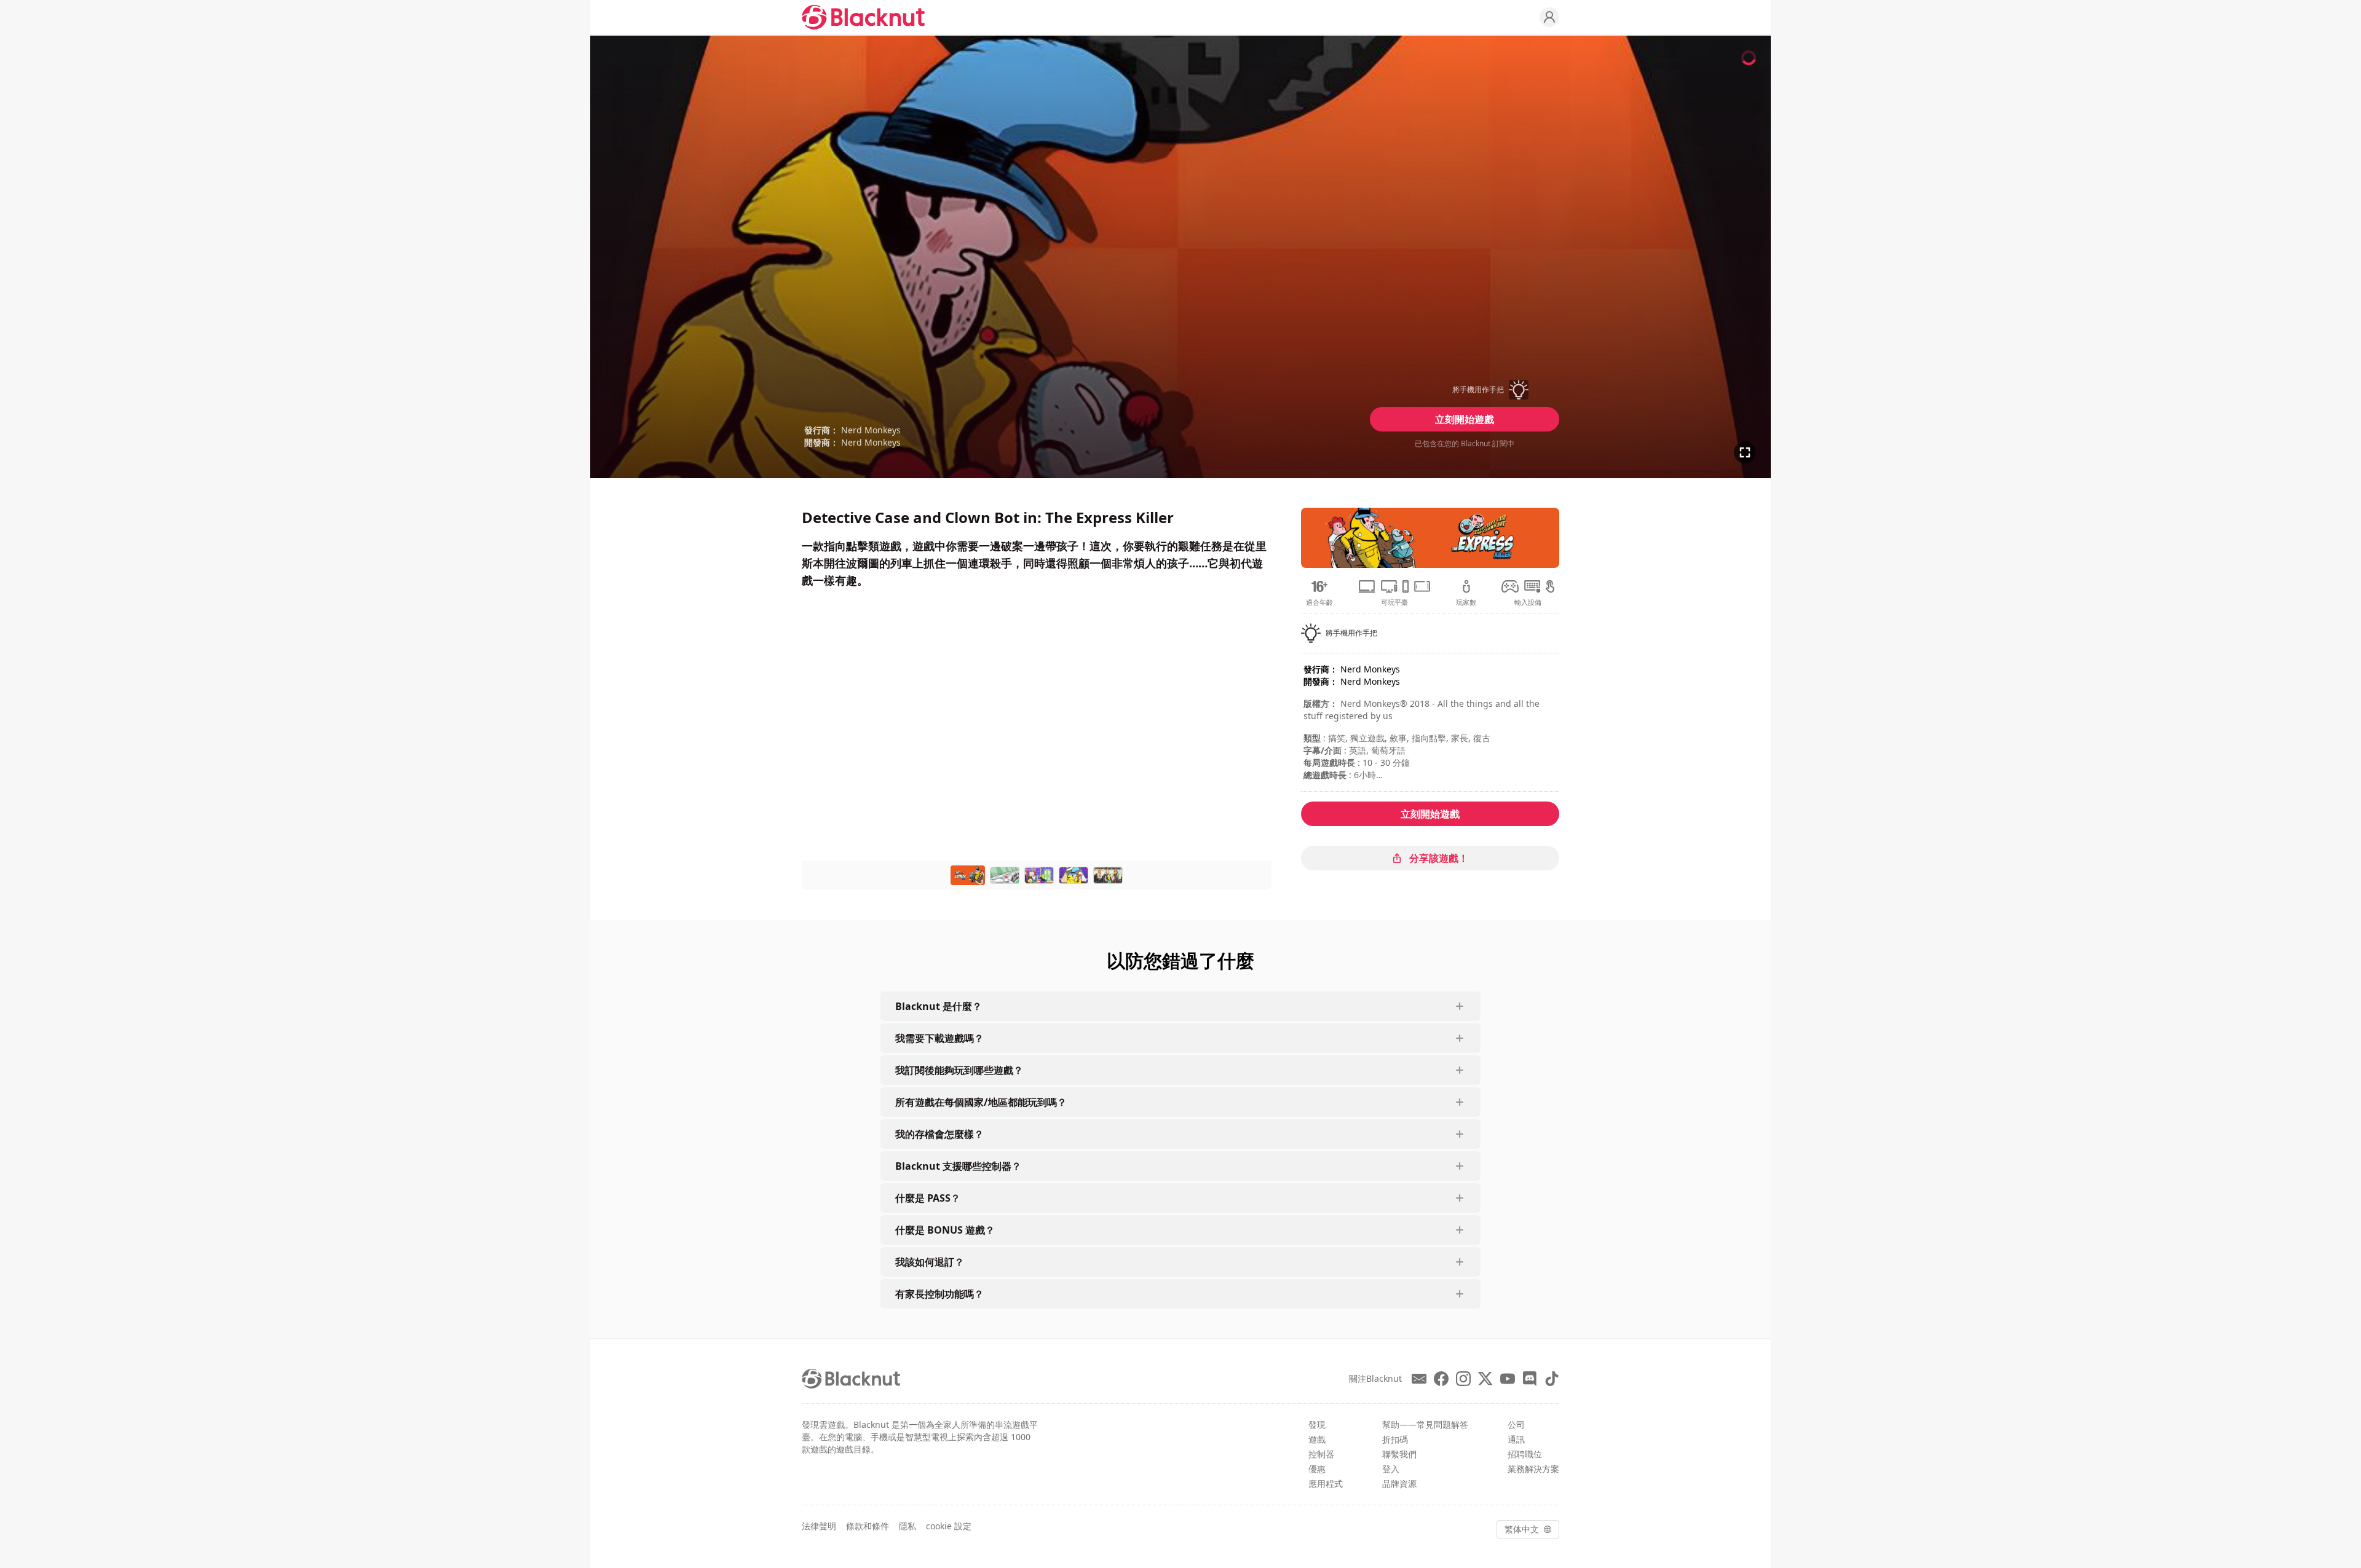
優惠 (1317, 1469)
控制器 (1321, 1454)
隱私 (908, 1526)
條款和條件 (868, 1526)
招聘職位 (1525, 1454)
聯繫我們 (1399, 1454)
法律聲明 (819, 1526)
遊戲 (1317, 1439)
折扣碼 (1395, 1439)
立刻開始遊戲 (1465, 419)
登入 (1391, 1469)
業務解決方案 (1533, 1469)
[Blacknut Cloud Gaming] (863, 17)
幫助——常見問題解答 (1425, 1424)
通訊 (1516, 1439)
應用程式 (1326, 1483)
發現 (1317, 1424)
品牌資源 (1399, 1483)
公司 (1516, 1424)
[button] (1465, 390)
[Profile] (1549, 17)
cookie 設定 (949, 1526)
